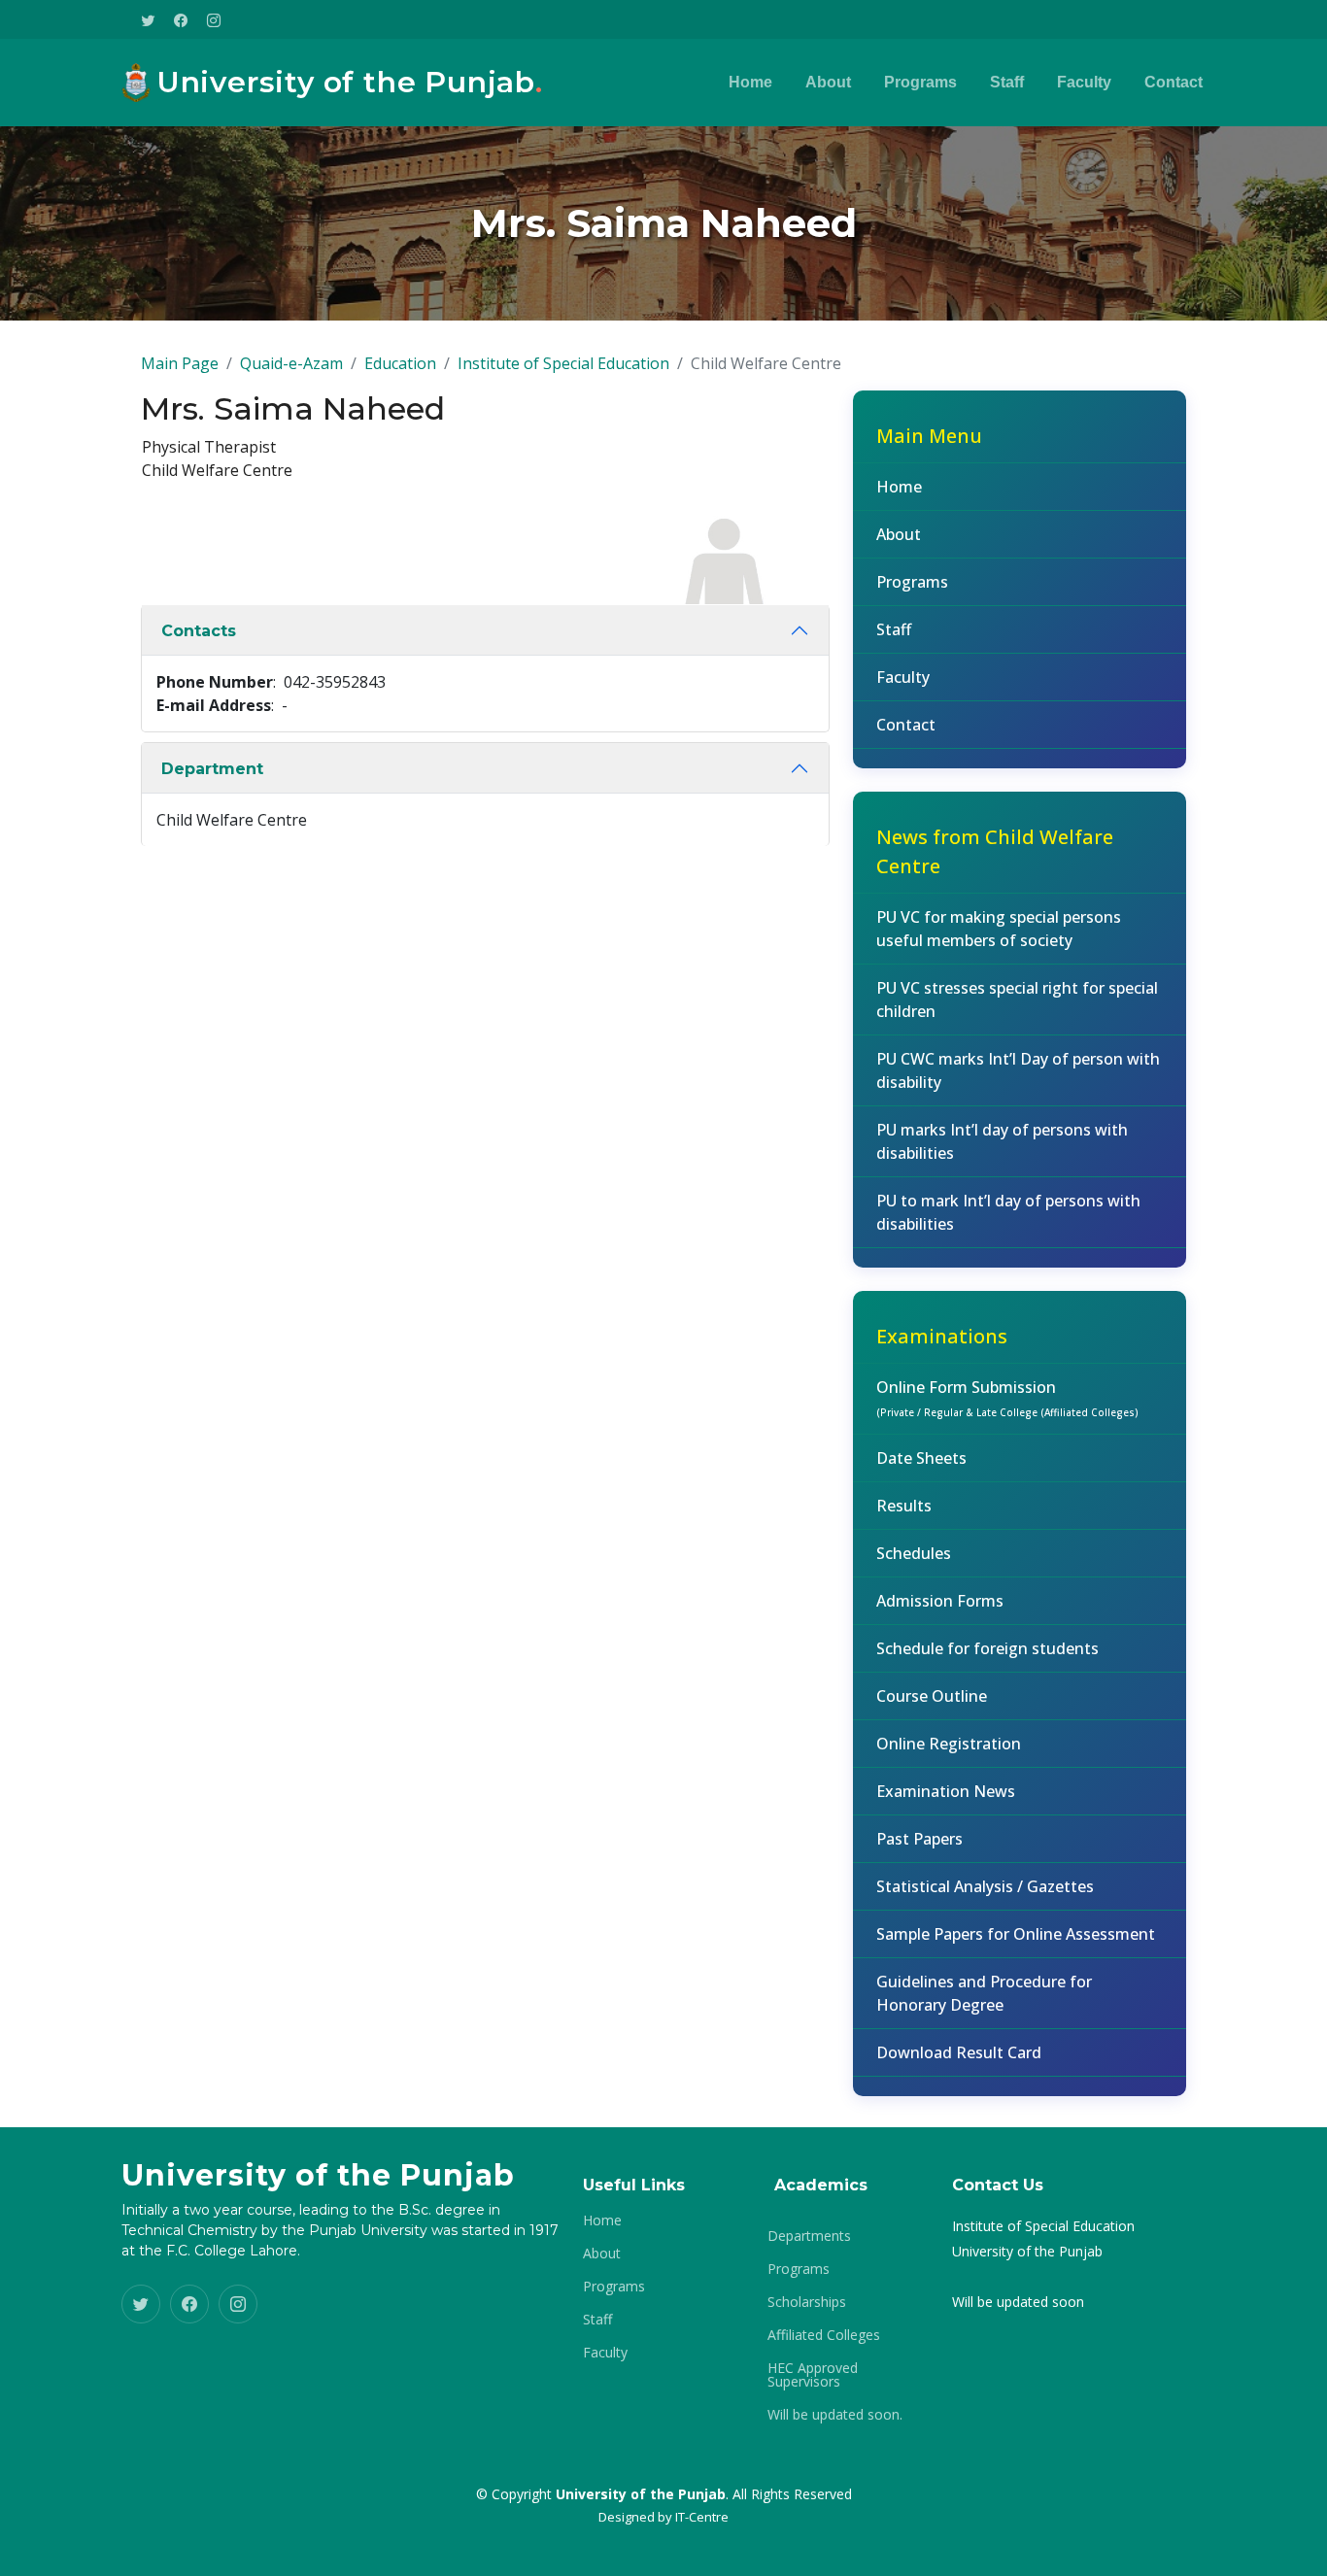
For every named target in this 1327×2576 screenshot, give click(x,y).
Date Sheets (921, 1458)
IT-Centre (702, 2517)
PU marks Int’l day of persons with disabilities (1002, 1141)
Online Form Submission (1007, 1398)
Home (750, 82)
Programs (920, 82)
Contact (1174, 82)
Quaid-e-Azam (291, 363)
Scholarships (807, 2302)
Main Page (180, 363)
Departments (809, 2236)
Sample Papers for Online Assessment (1016, 1934)
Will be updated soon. (835, 2415)
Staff (1007, 82)
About (828, 82)
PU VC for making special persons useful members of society (999, 929)
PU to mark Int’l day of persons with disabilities (1008, 1212)
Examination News (946, 1791)
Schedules (914, 1553)
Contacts (199, 631)
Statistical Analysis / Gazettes (985, 1886)
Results (904, 1506)
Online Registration (949, 1744)
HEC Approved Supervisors (813, 2375)
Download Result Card (959, 2052)
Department (212, 769)
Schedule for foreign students (987, 1648)
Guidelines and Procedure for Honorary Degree (984, 1993)
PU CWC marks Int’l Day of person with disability (1018, 1070)
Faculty (1084, 82)
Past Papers (919, 1839)
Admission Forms (940, 1601)
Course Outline (932, 1696)
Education (400, 363)
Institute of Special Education (563, 363)
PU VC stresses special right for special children (1017, 1000)
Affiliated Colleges (824, 2335)
